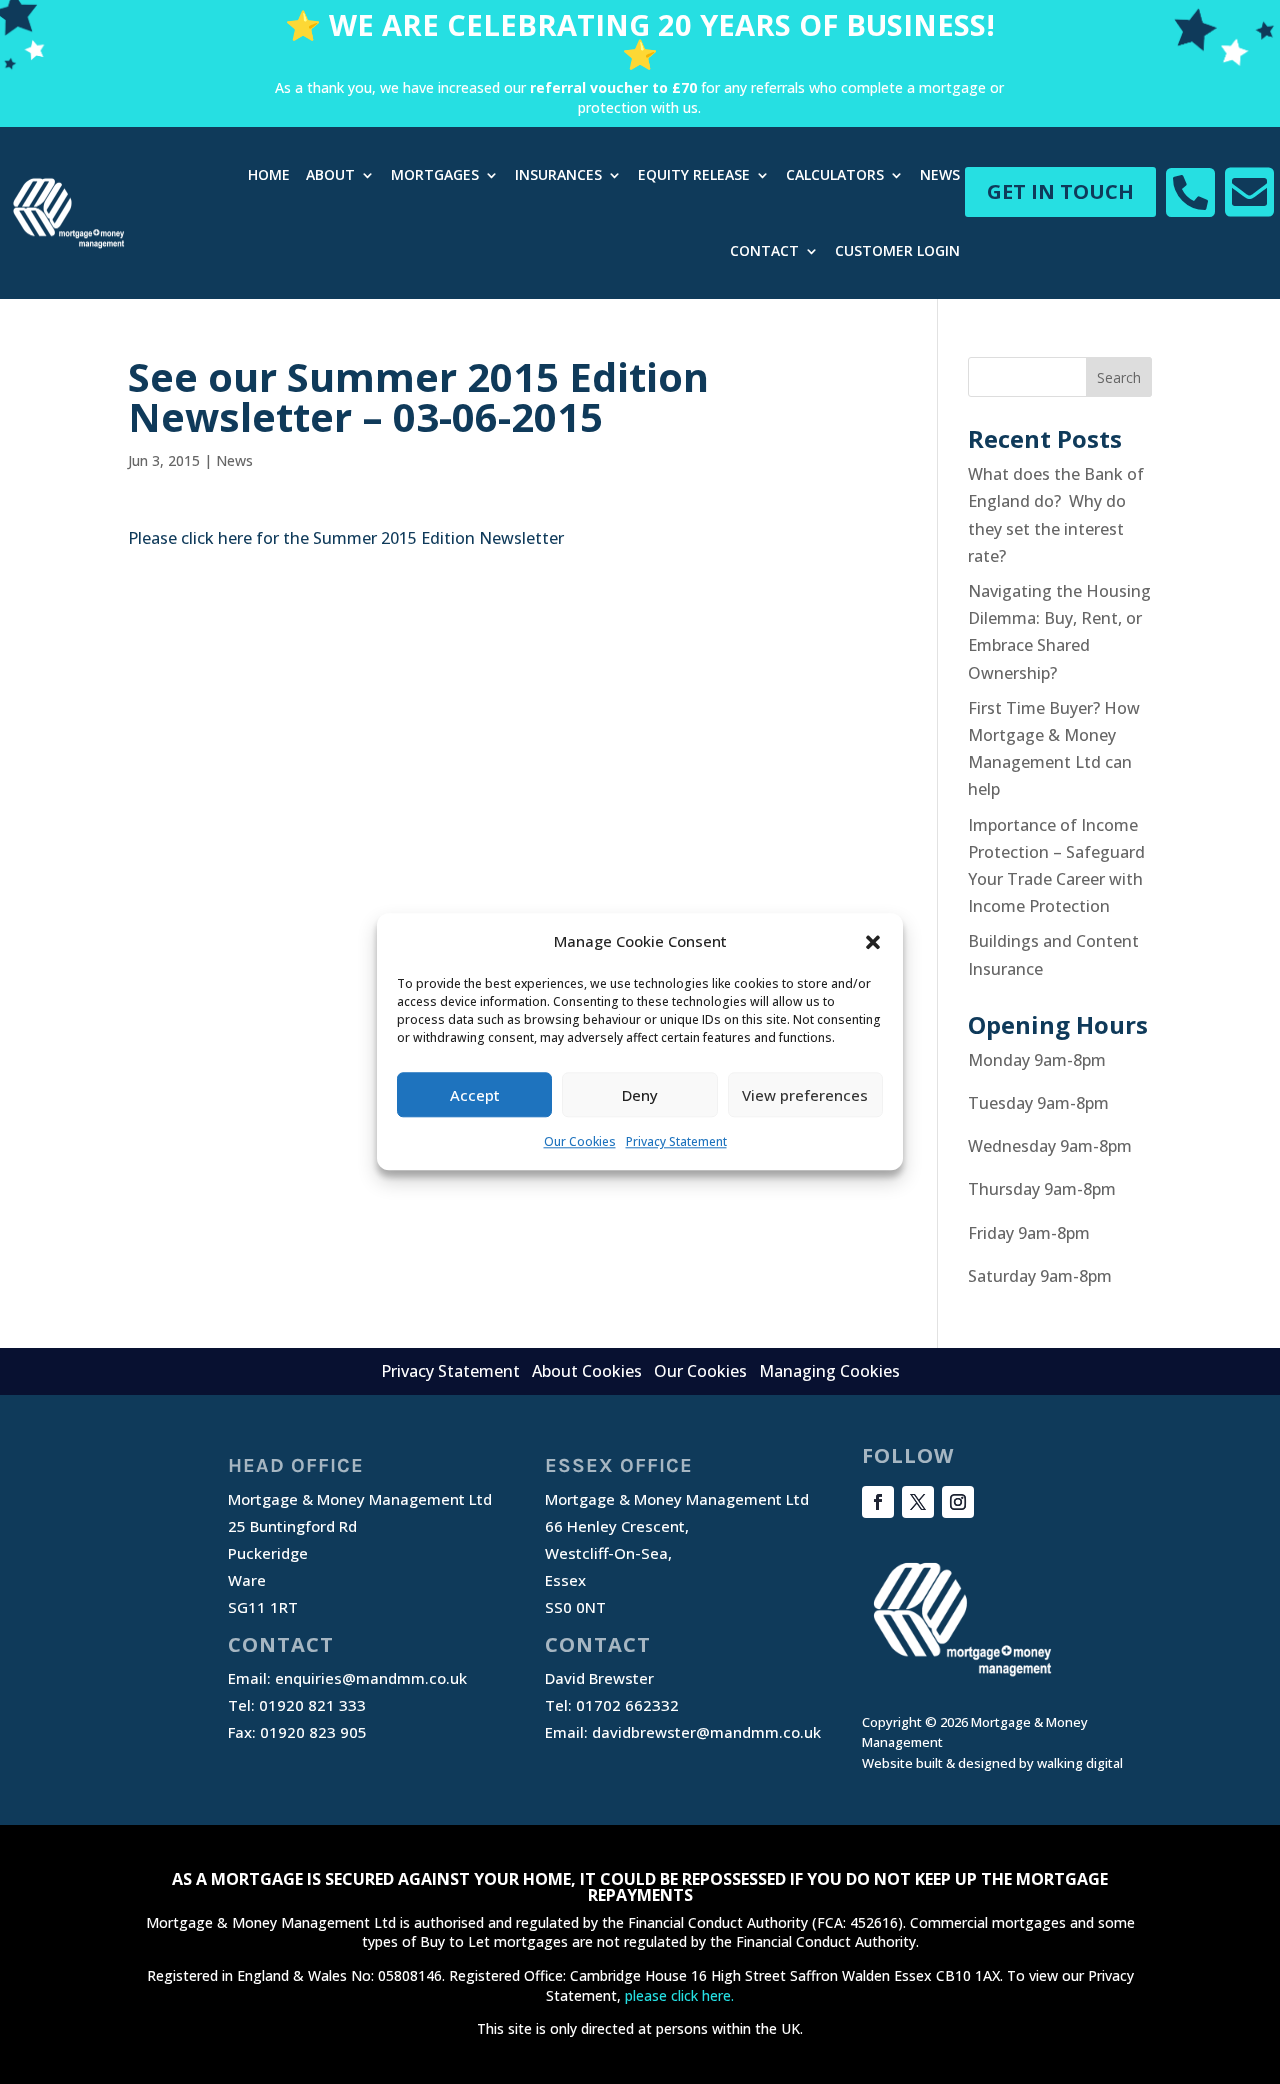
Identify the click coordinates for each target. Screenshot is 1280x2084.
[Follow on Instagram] (958, 1502)
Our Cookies (580, 1142)
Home (269, 174)
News (940, 174)
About (330, 174)
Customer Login (897, 250)
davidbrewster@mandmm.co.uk (706, 1732)
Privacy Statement (676, 1142)
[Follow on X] (918, 1502)
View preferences (805, 1095)
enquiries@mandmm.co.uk (371, 1678)
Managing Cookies (829, 1371)
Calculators (835, 174)
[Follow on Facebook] (878, 1502)
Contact (764, 250)
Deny (640, 1095)
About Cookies (587, 1371)
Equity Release (694, 174)
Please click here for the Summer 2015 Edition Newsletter (346, 538)
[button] (873, 942)
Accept (475, 1095)
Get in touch (1060, 191)
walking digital (1080, 1763)
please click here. (679, 1995)
